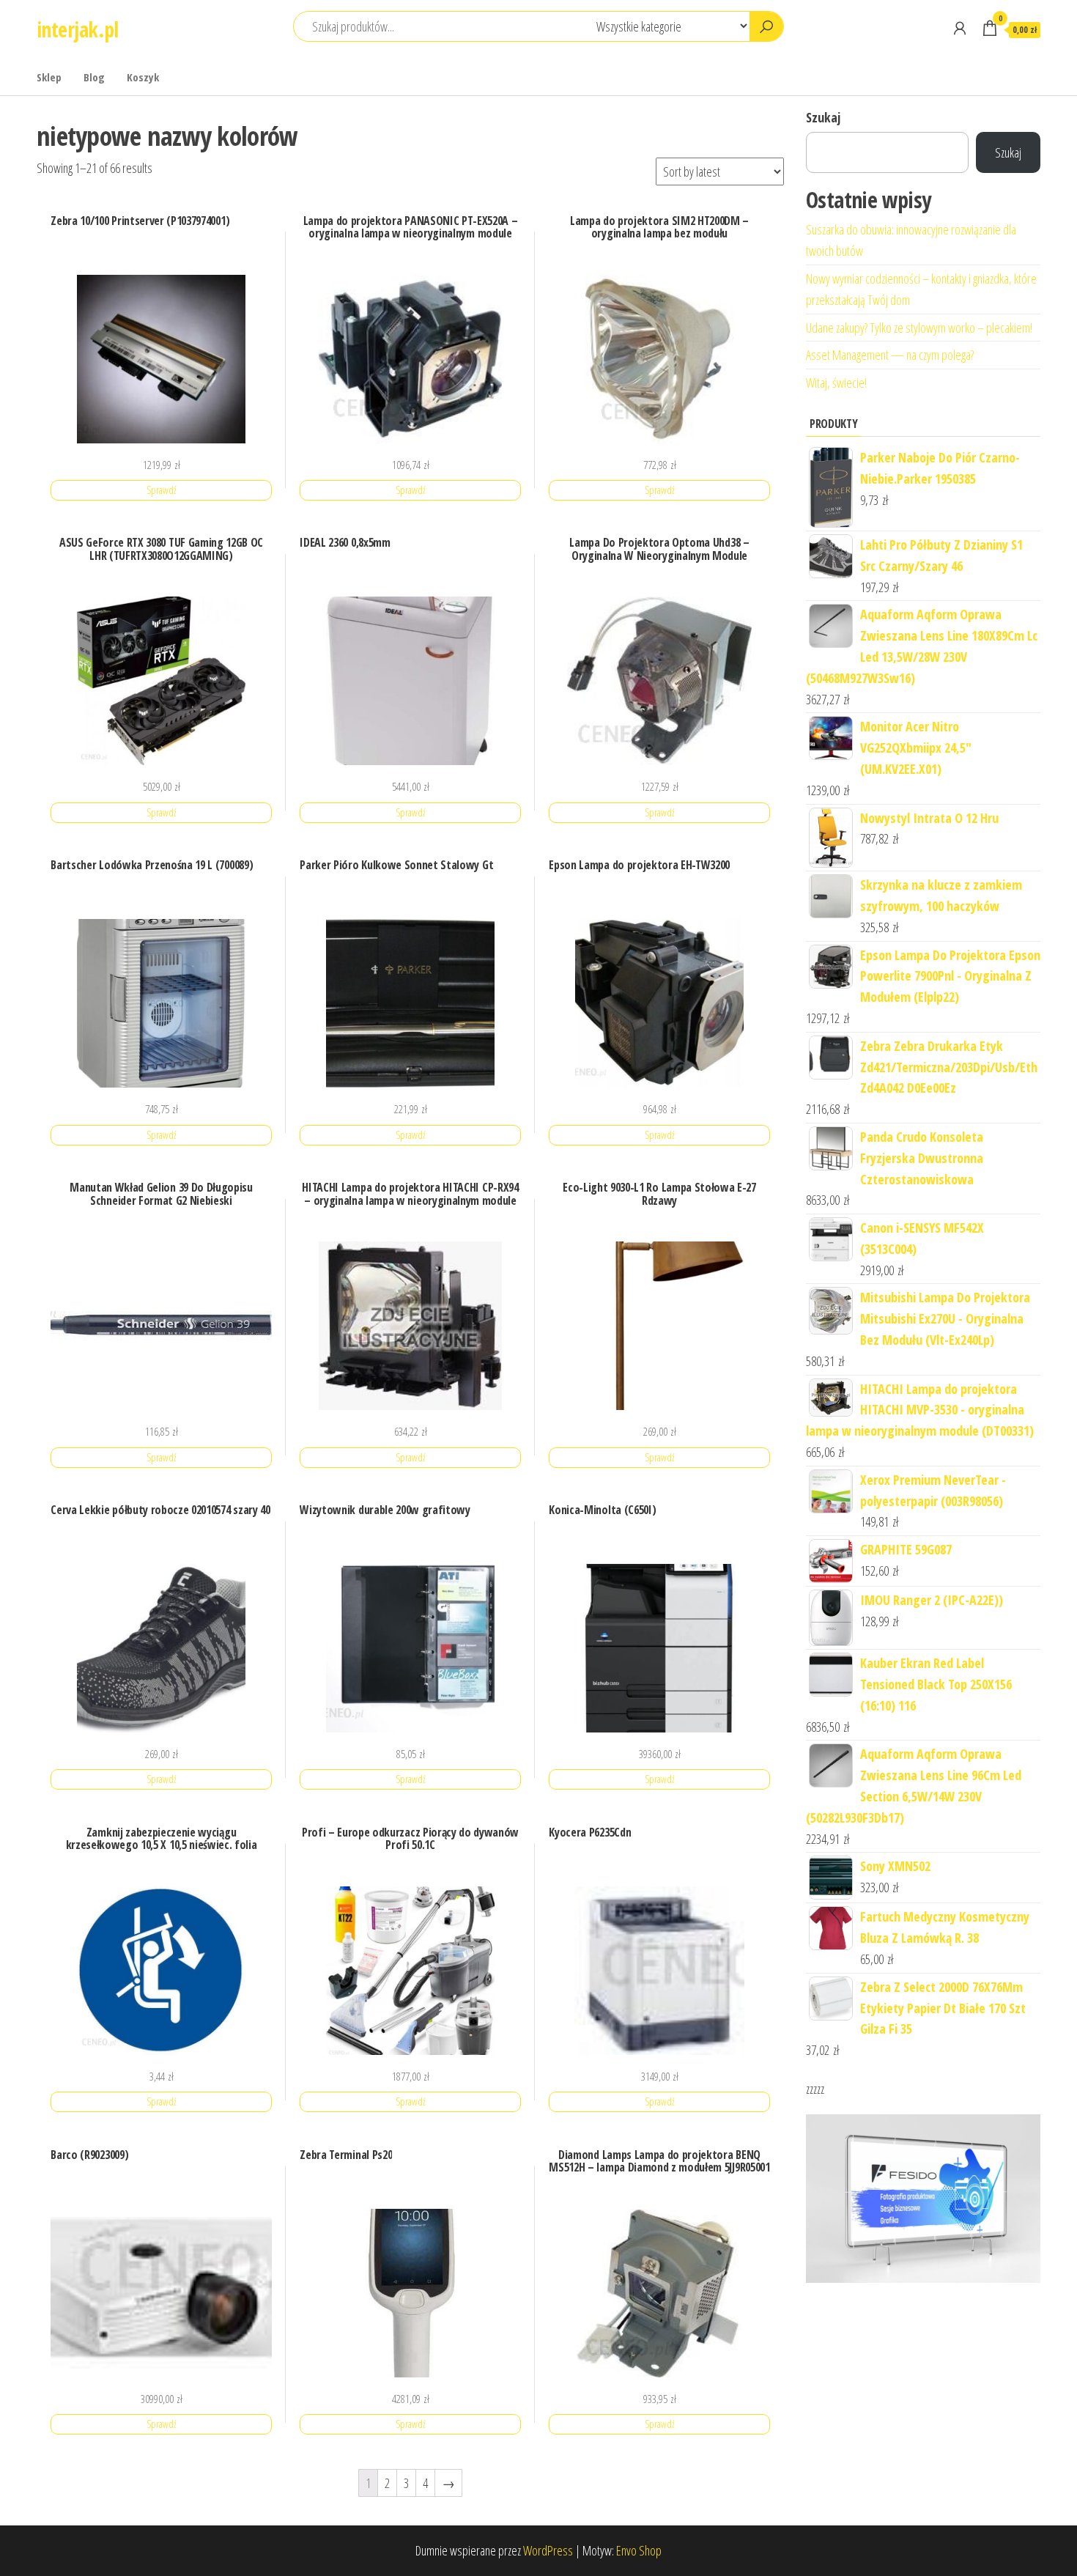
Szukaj (823, 117)
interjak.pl (78, 29)
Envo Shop (639, 2550)
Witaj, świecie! (836, 383)
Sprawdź (162, 490)
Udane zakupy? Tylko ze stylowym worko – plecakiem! (919, 328)
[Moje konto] (960, 28)
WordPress (548, 2550)
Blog (94, 77)
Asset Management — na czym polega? (890, 355)
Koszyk (143, 77)
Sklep (49, 77)
